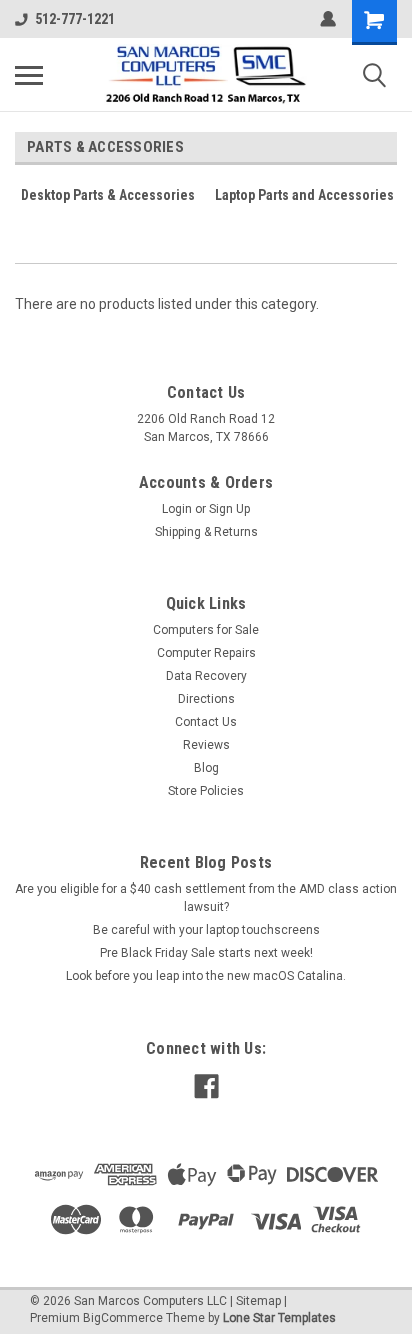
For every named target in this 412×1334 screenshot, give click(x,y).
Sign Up (229, 509)
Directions (206, 699)
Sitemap (258, 1301)
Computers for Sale (206, 630)
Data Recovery (206, 676)
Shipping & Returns (206, 532)
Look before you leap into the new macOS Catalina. (206, 976)
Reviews (206, 745)
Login (177, 509)
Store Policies (206, 791)
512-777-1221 (75, 19)
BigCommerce (123, 1318)
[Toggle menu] (29, 75)
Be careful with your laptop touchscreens (206, 930)
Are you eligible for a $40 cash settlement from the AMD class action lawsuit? (206, 898)
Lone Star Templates (279, 1318)
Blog (206, 768)
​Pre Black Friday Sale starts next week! (206, 953)
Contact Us (206, 722)
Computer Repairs (206, 653)
